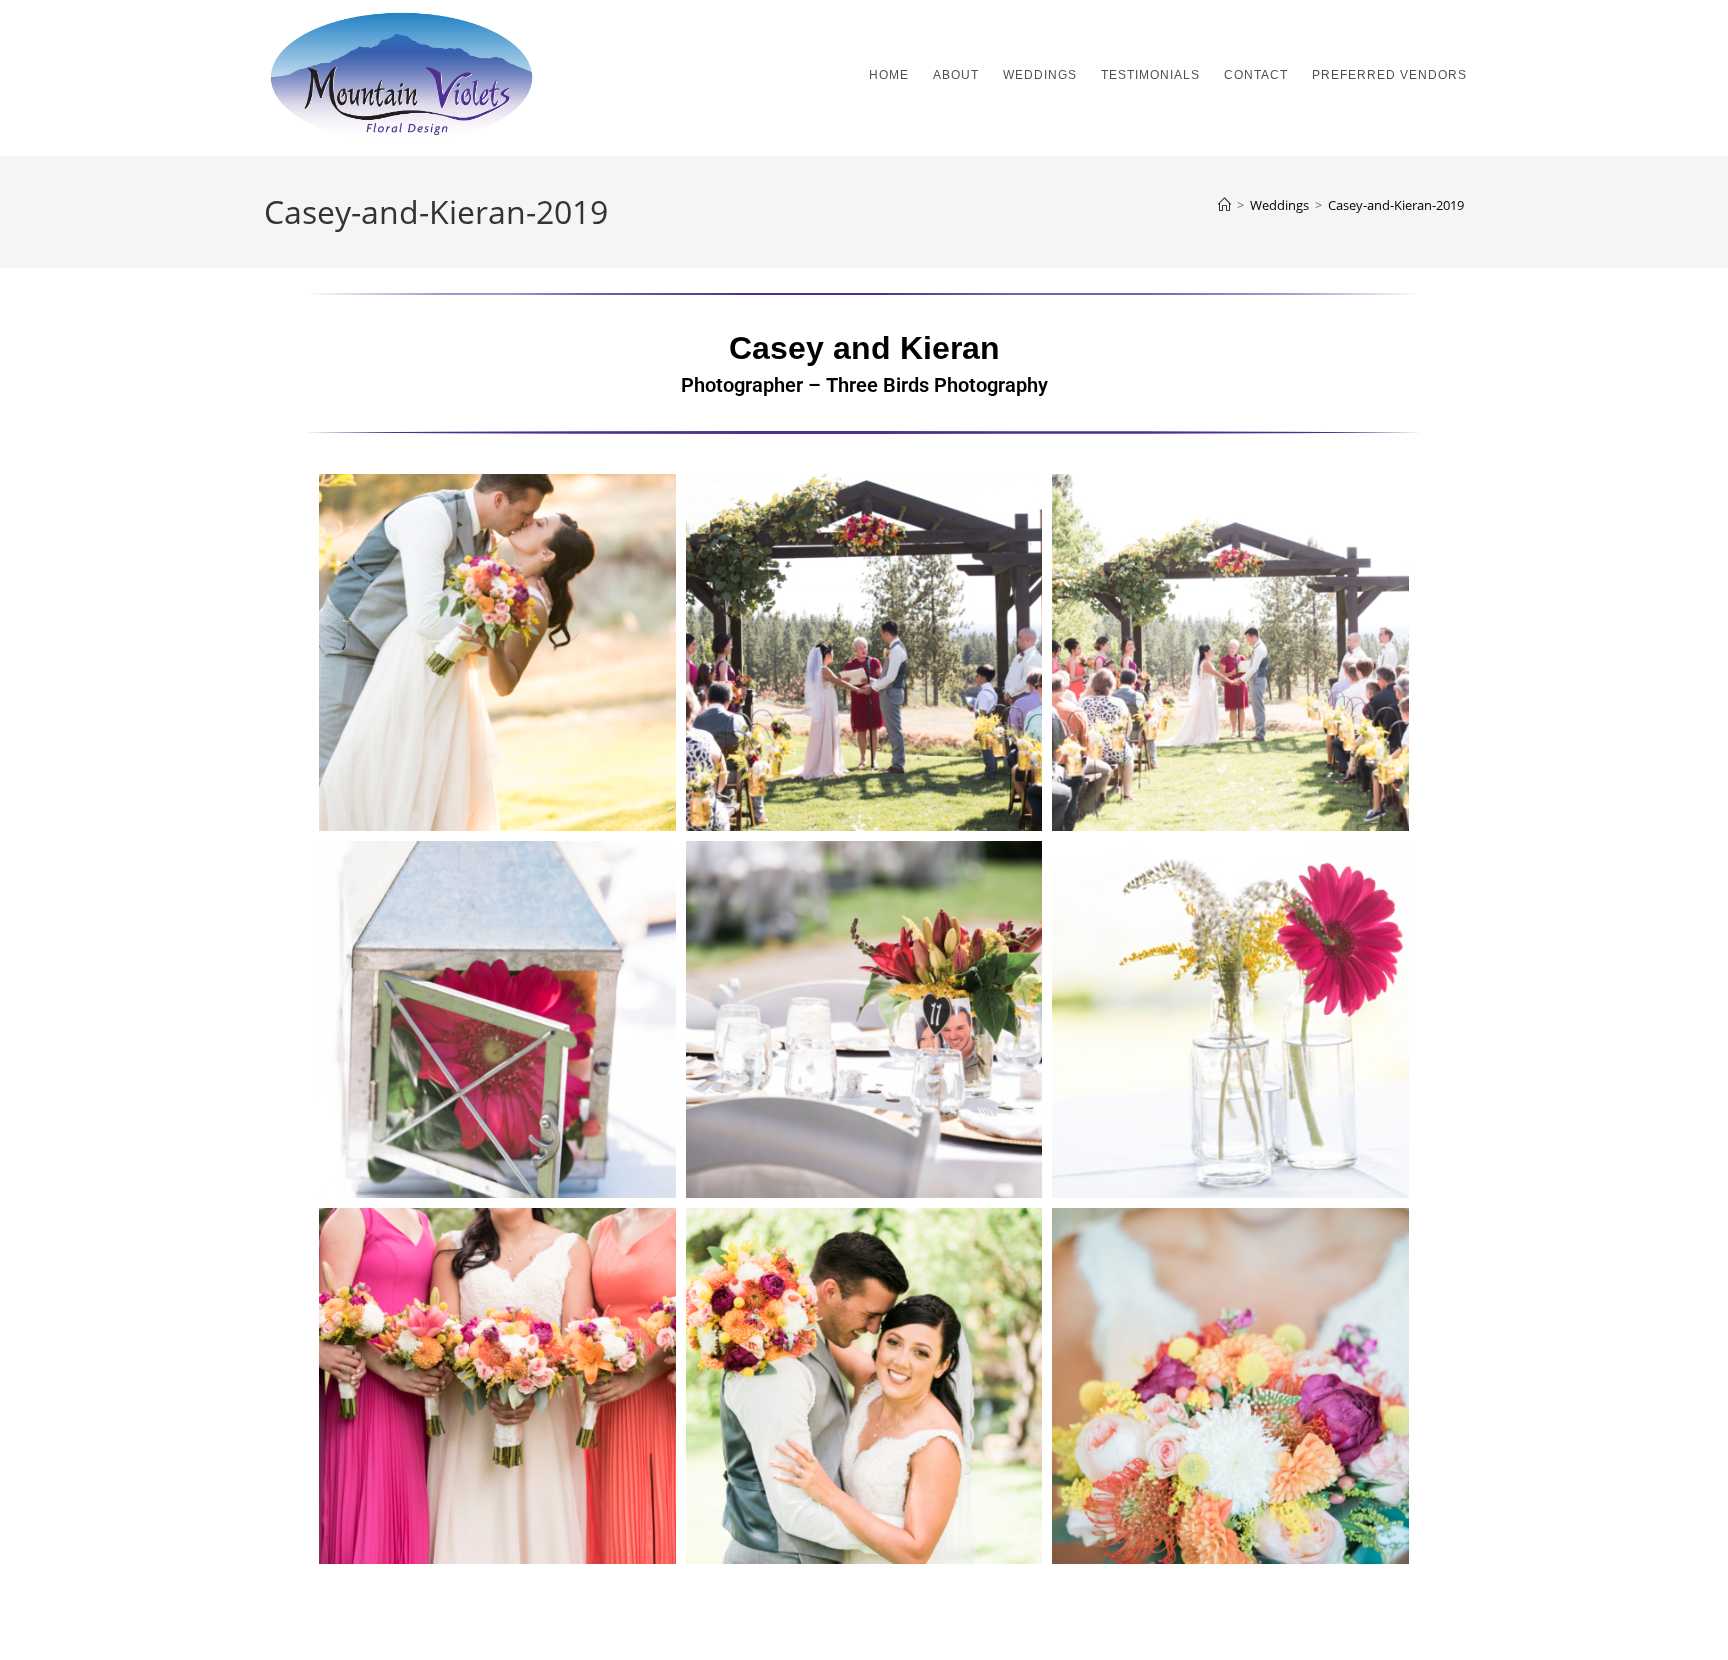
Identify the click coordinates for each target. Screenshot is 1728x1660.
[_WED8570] (497, 1019)
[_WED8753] (1230, 652)
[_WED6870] (1230, 1386)
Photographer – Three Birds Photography (864, 385)
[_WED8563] (864, 1019)
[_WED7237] (864, 1386)
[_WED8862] (864, 652)
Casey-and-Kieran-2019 (1396, 205)
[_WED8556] (1230, 1019)
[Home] (1224, 205)
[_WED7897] (497, 1386)
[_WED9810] (497, 652)
